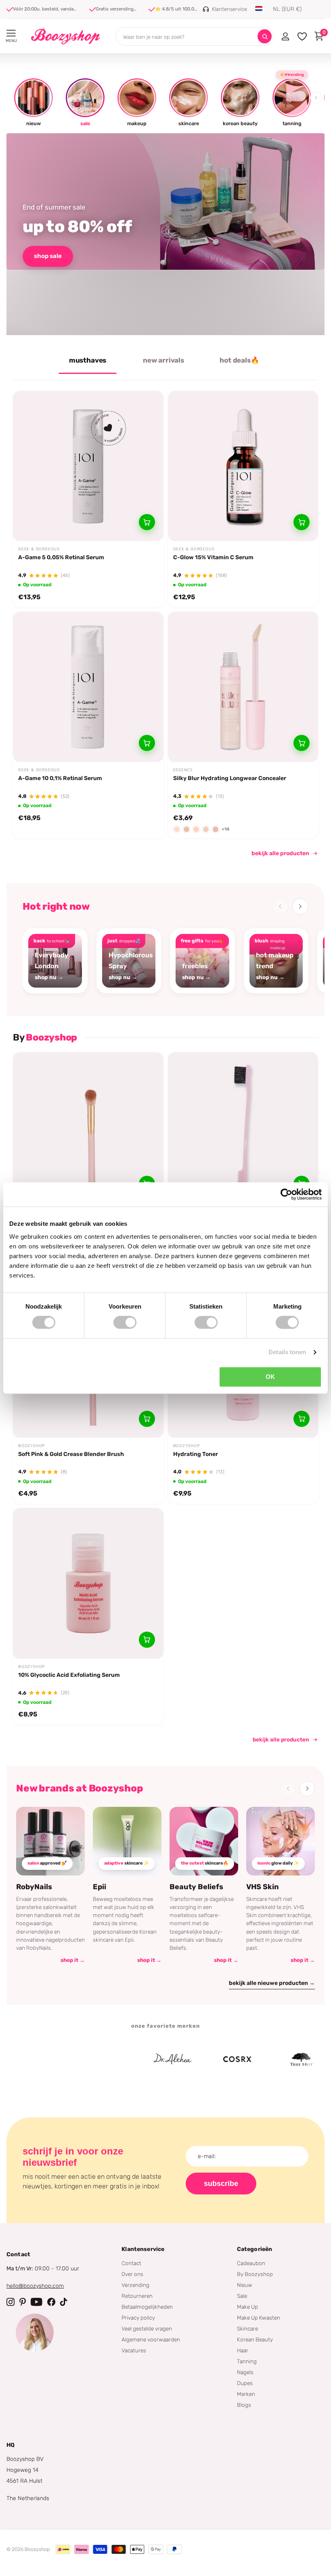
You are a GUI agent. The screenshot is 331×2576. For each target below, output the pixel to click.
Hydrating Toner (196, 1454)
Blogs (244, 2405)
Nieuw (245, 2285)
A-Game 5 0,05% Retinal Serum (61, 557)
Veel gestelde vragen (147, 2328)
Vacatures (134, 2350)
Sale (242, 2296)
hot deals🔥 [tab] (239, 360)
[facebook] (51, 2302)
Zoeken (265, 37)
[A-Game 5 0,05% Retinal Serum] (88, 466)
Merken (246, 2394)
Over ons (132, 2274)
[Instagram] (10, 2302)
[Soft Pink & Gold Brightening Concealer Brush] (88, 1128)
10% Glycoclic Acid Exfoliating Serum (69, 1675)
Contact (131, 2263)
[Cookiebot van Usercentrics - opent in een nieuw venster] (286, 1194)
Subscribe (221, 2184)
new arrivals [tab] (163, 360)
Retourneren (137, 2296)
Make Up (247, 2307)
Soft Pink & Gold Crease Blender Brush (71, 1454)
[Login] (285, 36)
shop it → (73, 1960)
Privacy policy (138, 2318)
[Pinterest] (23, 2302)
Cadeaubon (251, 2263)
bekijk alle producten (280, 853)
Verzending (135, 2285)
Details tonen (287, 1352)
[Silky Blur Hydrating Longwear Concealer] (243, 687)
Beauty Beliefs (196, 1887)
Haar (243, 2350)
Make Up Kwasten (259, 2318)
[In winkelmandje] (147, 522)
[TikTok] (64, 2302)
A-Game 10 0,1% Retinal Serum (60, 778)
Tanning (247, 2361)
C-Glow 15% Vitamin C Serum (213, 557)
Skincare (247, 2328)
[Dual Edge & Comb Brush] (243, 1128)
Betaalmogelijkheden (147, 2307)
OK (270, 1377)
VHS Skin (263, 1887)
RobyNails (34, 1887)
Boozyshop (31, 1446)
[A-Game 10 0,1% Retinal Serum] (88, 687)
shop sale (48, 256)
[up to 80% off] (165, 234)
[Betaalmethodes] (63, 2549)
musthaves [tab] (88, 360)
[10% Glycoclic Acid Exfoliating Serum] (88, 1583)
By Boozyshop (255, 2274)
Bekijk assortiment (11, 33)
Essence (183, 770)
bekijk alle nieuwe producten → (272, 1983)
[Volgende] (300, 906)
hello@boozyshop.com (35, 2286)
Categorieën (255, 2249)
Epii (100, 1887)
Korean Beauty (255, 2339)
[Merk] (69, 2059)
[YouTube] (37, 2302)
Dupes (245, 2383)
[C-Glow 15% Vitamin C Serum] (243, 466)
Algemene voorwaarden (151, 2339)
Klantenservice (143, 2249)
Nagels (245, 2372)
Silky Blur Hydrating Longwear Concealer (230, 778)
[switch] (125, 1322)
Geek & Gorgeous (39, 549)
